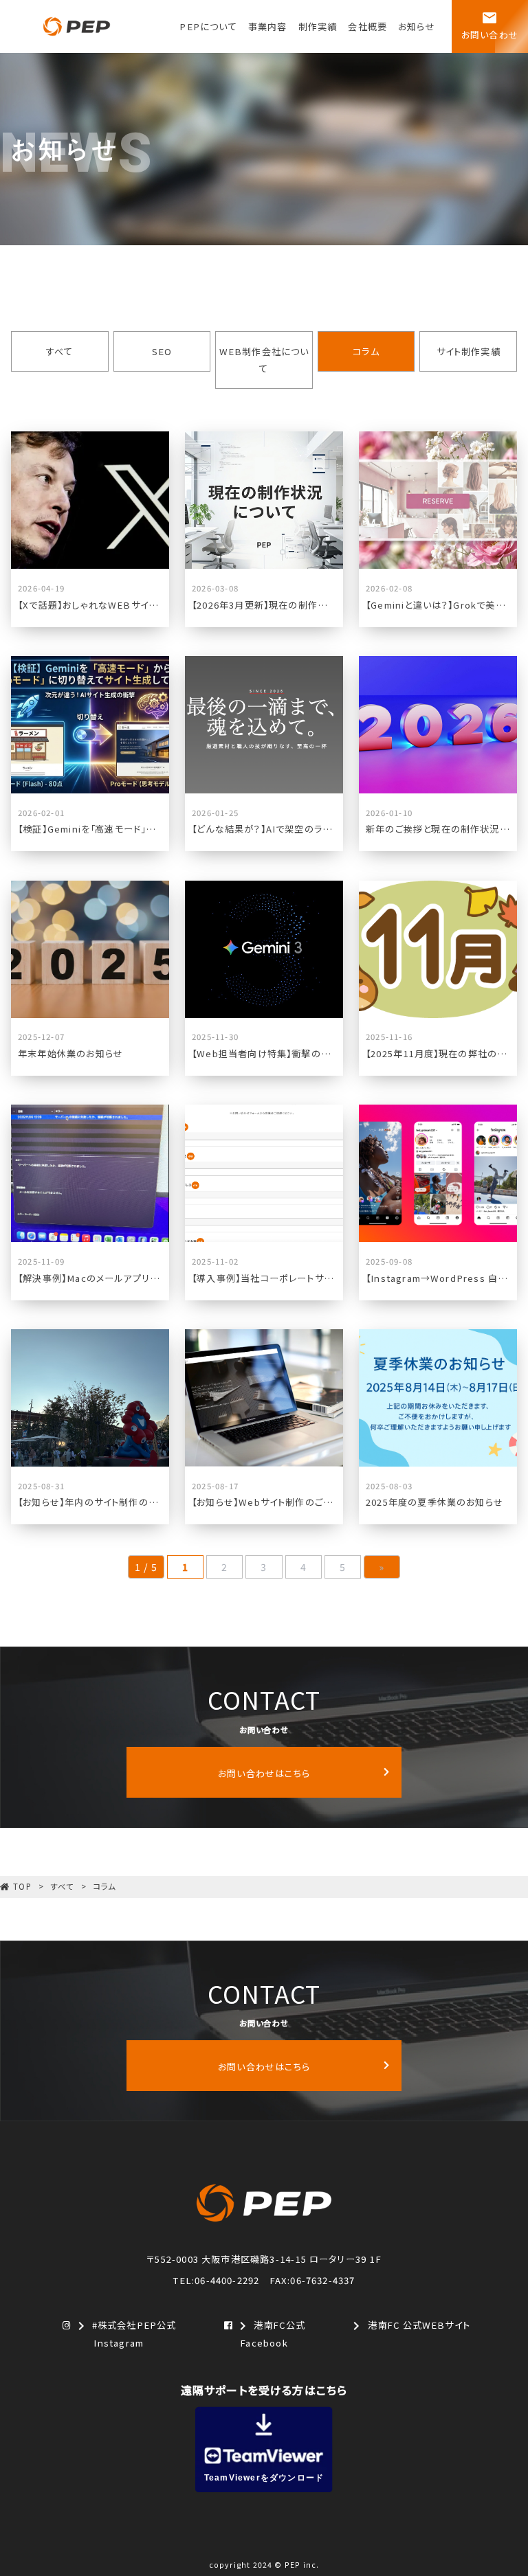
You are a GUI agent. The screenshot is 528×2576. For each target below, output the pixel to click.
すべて (60, 351)
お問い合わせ (490, 25)
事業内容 (268, 26)
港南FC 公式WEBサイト (409, 2326)
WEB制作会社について (264, 360)
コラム (366, 351)
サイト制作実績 (469, 351)
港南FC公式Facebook (270, 2334)
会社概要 (367, 26)
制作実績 (318, 26)
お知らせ (417, 26)
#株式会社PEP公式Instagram (125, 2334)
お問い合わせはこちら (264, 1773)
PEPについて (208, 26)
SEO (162, 351)
